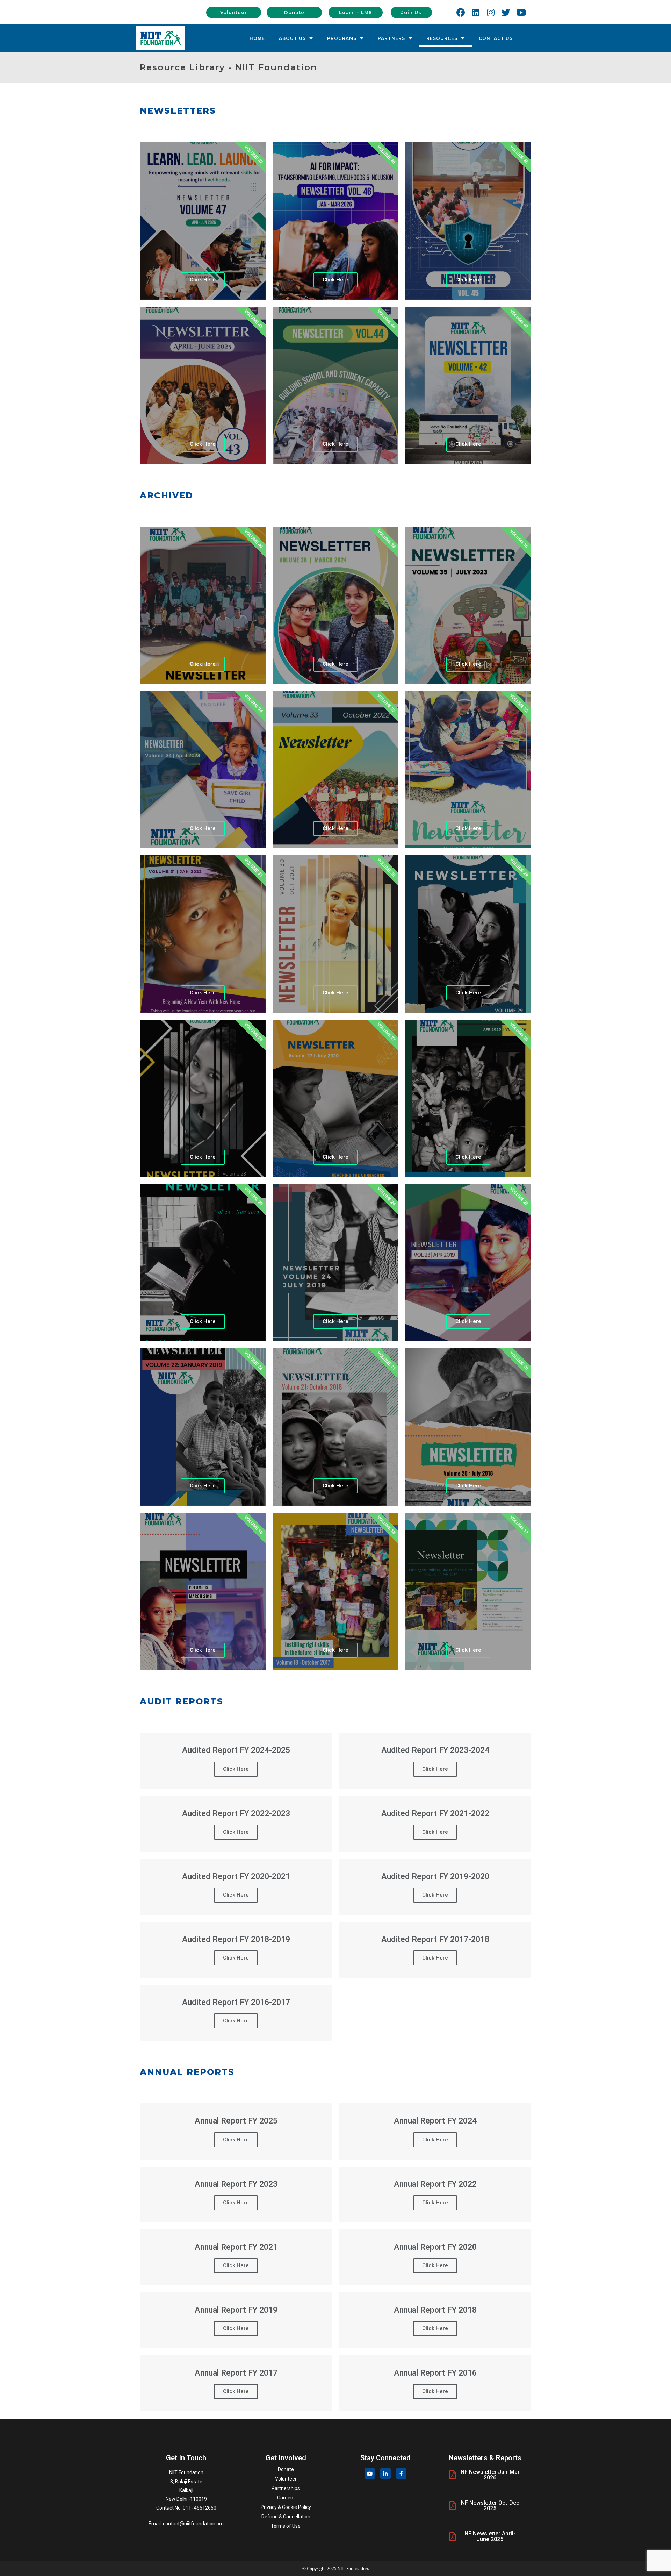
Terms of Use (286, 2526)
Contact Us (496, 38)
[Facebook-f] (401, 2474)
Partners (391, 38)
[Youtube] (521, 12)
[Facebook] (461, 12)
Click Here (203, 280)
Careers (286, 2498)
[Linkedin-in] (385, 2474)
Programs (342, 38)
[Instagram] (491, 12)
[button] (234, 12)
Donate (286, 2469)
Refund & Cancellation (286, 2517)
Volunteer (286, 2479)
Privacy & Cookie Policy (286, 2507)
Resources (442, 38)
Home (257, 38)
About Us (292, 38)
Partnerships (286, 2488)
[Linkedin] (476, 12)
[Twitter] (506, 12)
